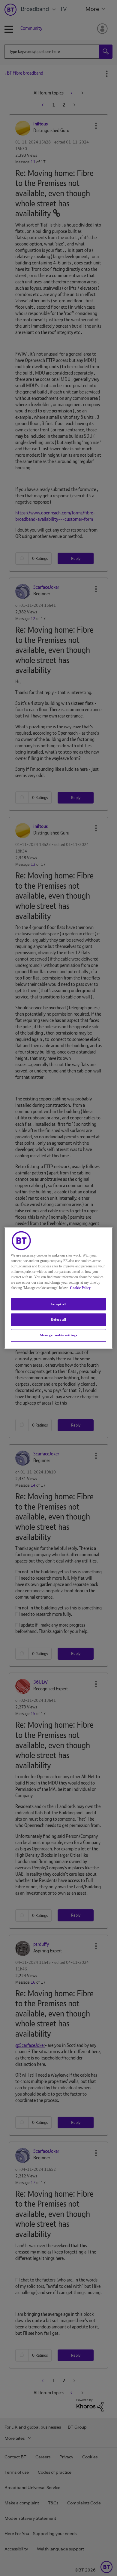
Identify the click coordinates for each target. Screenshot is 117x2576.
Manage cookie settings (59, 1335)
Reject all (58, 1320)
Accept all (58, 1304)
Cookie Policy (80, 1288)
